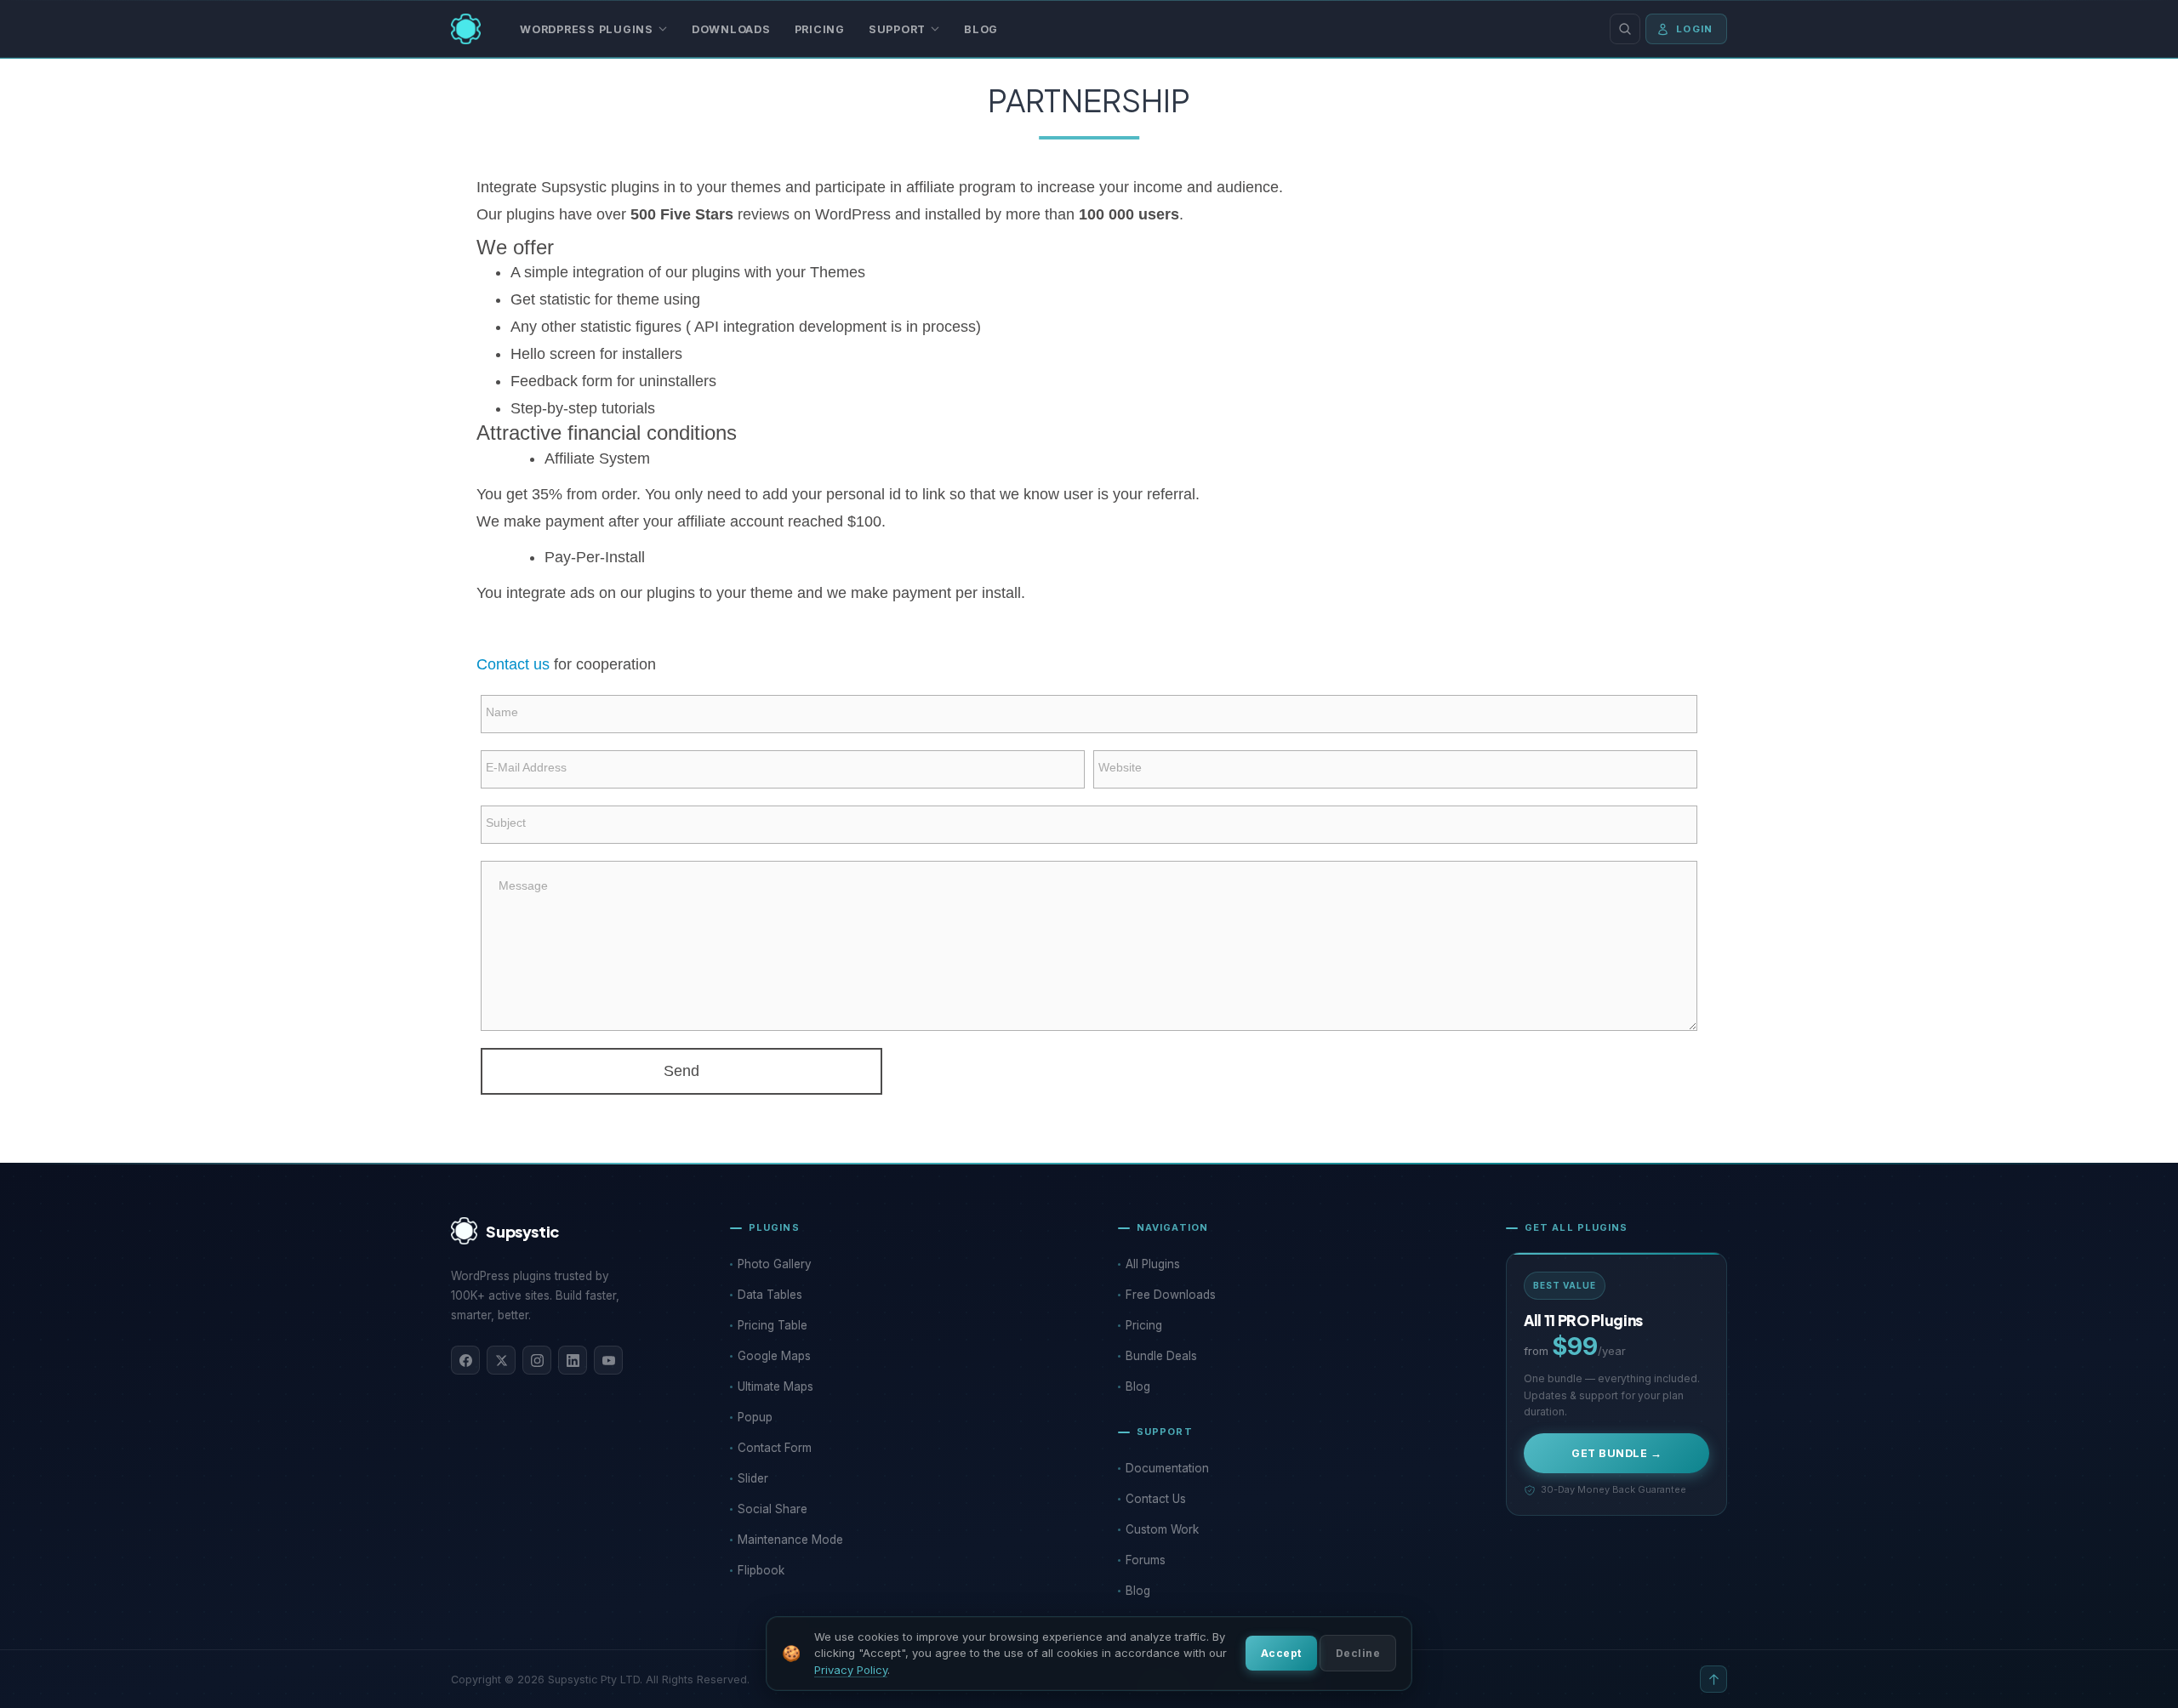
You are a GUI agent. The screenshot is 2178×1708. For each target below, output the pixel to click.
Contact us (513, 664)
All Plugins (1153, 1264)
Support (897, 29)
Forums (1146, 1560)
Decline (1358, 1653)
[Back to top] (1713, 1679)
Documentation (1167, 1468)
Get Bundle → (1616, 1453)
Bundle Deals (1161, 1356)
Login (1694, 29)
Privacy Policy (851, 1670)
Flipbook (761, 1570)
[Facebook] (465, 1360)
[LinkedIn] (573, 1360)
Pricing (820, 29)
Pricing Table (773, 1325)
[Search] (1625, 29)
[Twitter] (501, 1360)
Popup (755, 1417)
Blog (981, 29)
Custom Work (1162, 1529)
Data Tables (770, 1295)
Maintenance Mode (790, 1540)
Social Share (773, 1509)
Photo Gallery (775, 1264)
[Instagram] (537, 1360)
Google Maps (774, 1356)
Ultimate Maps (775, 1386)
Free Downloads (1171, 1295)
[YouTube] (608, 1360)
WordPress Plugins (587, 29)
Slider (753, 1478)
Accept (1281, 1653)
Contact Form (775, 1448)
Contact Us (1156, 1499)
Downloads (731, 29)
